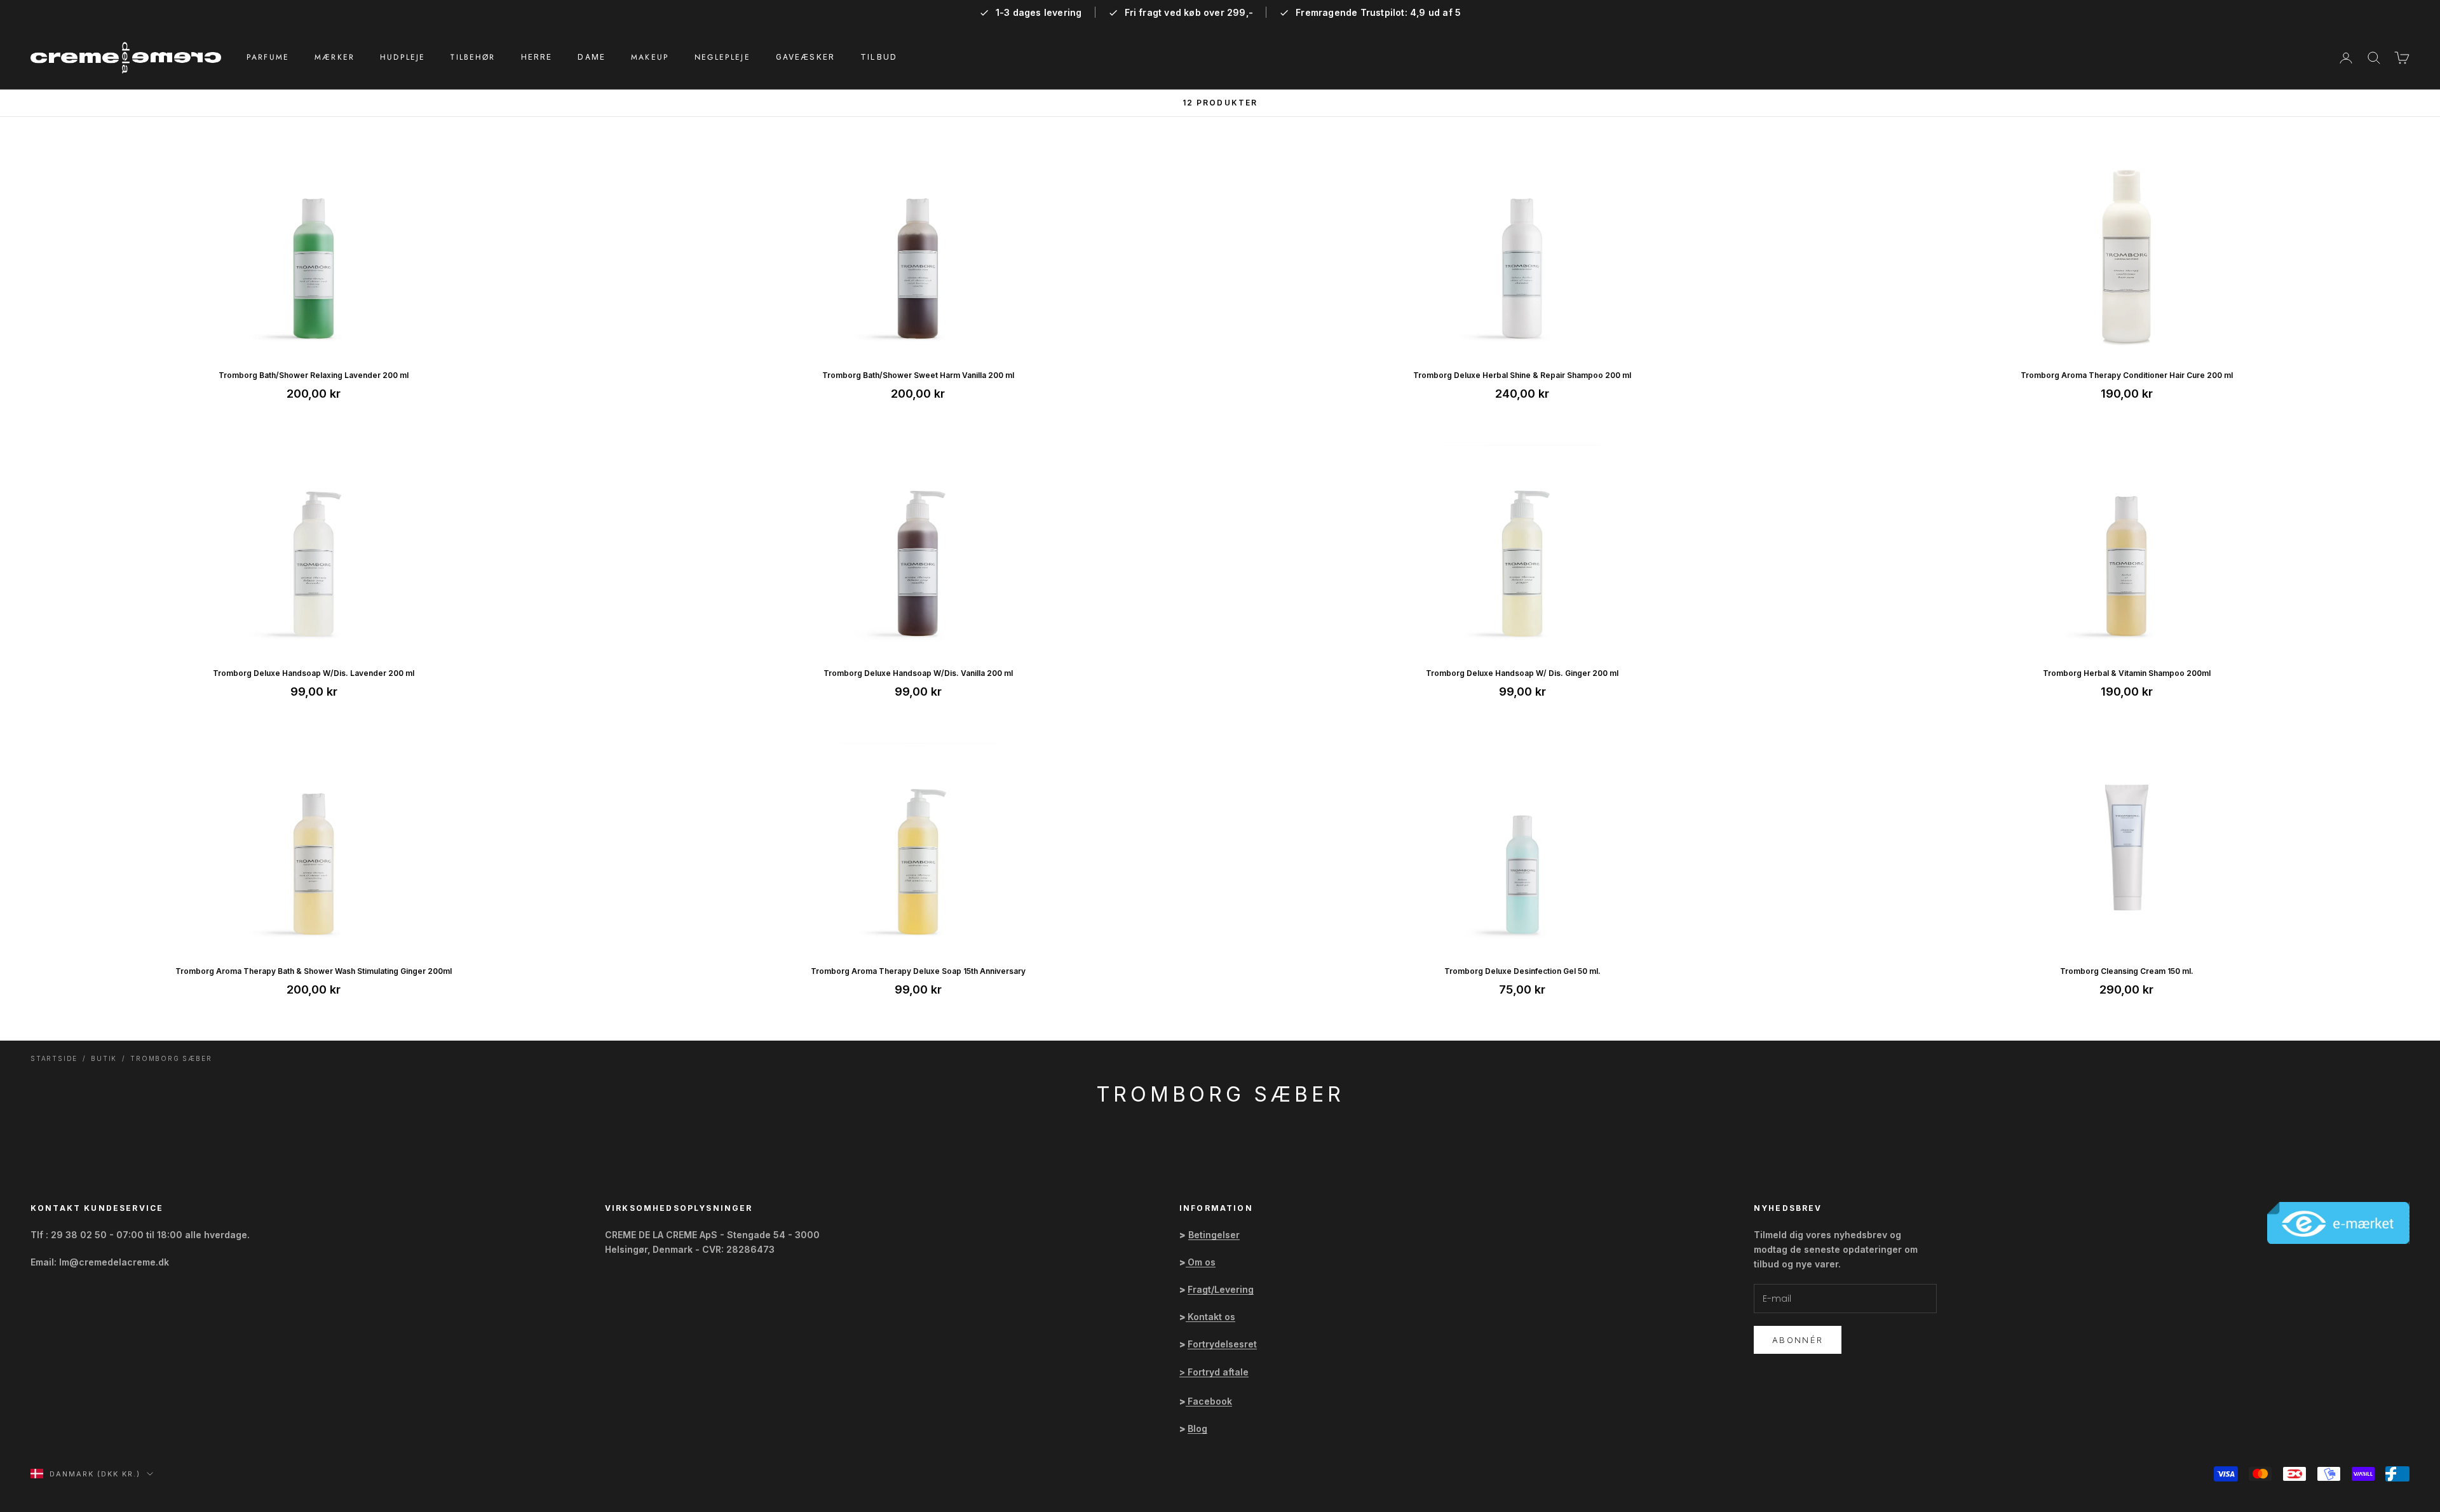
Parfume (268, 57)
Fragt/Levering (1221, 1289)
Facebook (1210, 1401)
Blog (1197, 1428)
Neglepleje (722, 57)
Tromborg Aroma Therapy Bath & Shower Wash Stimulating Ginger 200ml (314, 971)
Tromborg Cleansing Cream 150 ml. (2127, 971)
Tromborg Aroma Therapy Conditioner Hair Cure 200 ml (2127, 375)
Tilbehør (473, 57)
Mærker (335, 57)
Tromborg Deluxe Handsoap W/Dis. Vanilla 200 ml (918, 673)
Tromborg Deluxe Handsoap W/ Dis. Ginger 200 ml (1522, 673)
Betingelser (1214, 1235)
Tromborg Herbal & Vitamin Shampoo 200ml (2127, 673)
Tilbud (879, 57)
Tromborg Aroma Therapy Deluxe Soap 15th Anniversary (918, 971)
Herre (537, 57)
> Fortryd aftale (1214, 1372)
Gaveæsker (805, 57)
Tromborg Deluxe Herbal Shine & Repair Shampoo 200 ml (1522, 375)
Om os (1202, 1262)
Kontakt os (1211, 1317)
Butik (104, 1058)
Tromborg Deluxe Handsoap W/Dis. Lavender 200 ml (314, 673)
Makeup (650, 57)
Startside (54, 1058)
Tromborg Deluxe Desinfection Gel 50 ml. (1522, 971)
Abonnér (1798, 1340)
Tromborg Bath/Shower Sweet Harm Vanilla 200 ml (918, 375)
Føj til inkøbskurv (314, 341)
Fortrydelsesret (1222, 1344)
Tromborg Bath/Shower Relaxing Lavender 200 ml (314, 375)
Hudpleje (403, 57)
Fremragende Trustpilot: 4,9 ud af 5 (1378, 13)
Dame (592, 57)
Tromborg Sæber (171, 1058)
